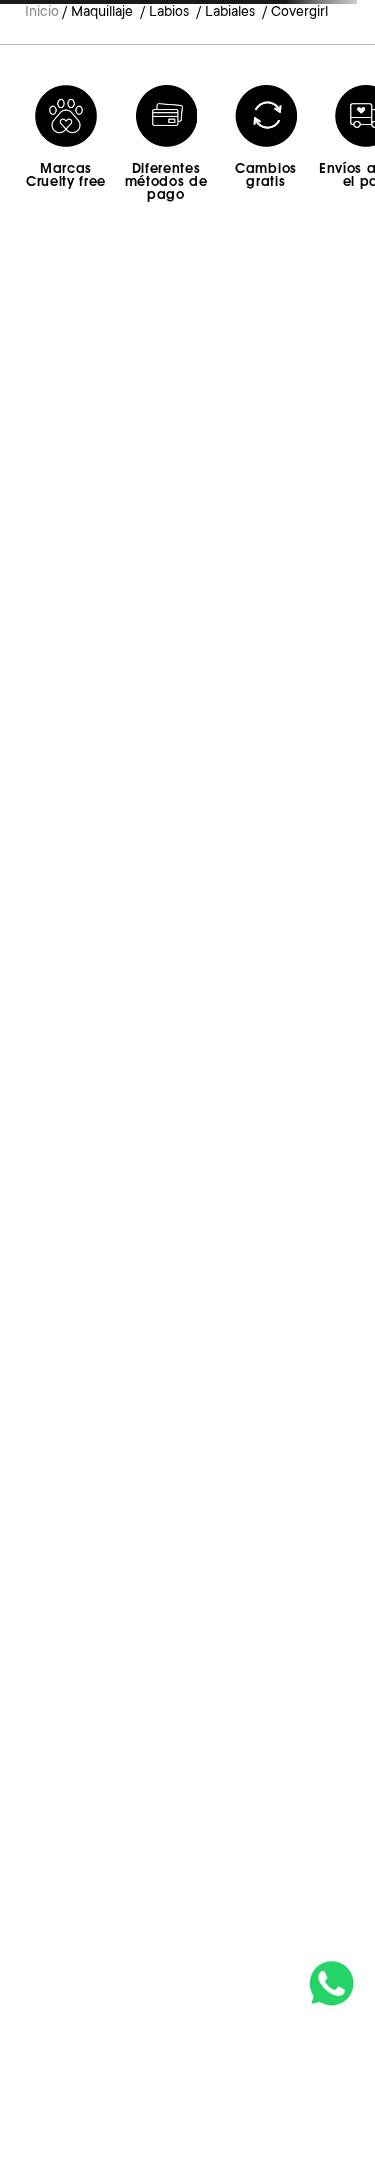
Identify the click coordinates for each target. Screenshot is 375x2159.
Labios (169, 11)
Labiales (230, 11)
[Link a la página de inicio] (42, 12)
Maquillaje (102, 11)
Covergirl (299, 11)
